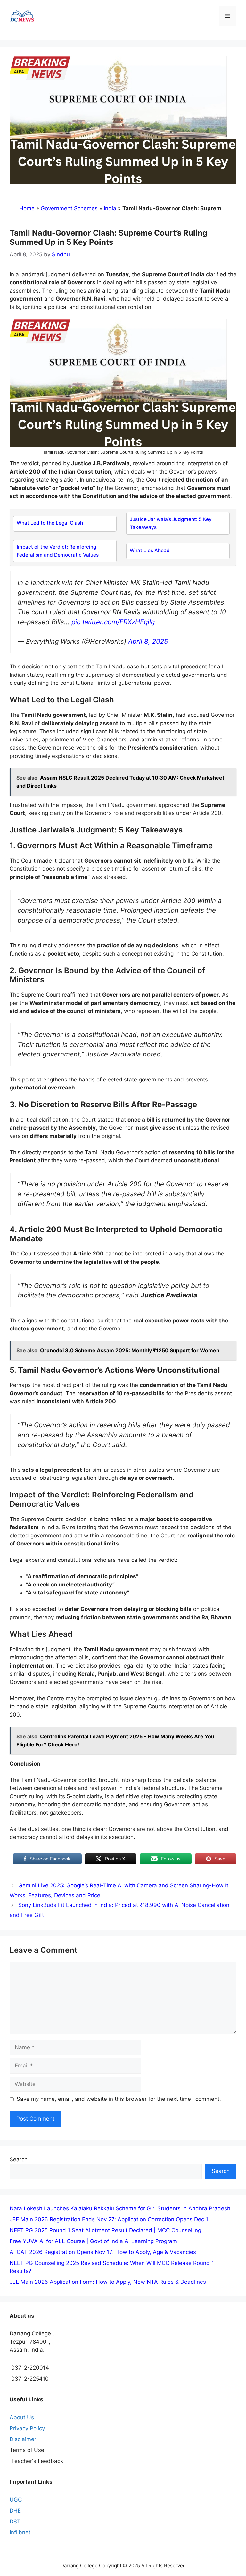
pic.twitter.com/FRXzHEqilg (113, 622)
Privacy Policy (27, 2428)
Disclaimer (23, 2439)
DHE (15, 2511)
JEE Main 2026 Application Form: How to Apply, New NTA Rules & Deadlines (108, 2282)
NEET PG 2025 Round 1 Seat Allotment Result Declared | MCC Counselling (105, 2230)
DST (15, 2522)
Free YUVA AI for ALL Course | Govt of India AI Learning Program (93, 2241)
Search (19, 2159)
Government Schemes (69, 208)
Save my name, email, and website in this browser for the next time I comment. (119, 2099)
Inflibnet (20, 2532)
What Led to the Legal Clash (50, 523)
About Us (22, 2417)
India (110, 208)
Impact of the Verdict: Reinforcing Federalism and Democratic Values (58, 551)
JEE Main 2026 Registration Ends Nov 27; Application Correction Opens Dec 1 (109, 2219)
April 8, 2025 (148, 641)
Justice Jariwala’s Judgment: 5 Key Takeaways (171, 523)
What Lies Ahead (150, 550)
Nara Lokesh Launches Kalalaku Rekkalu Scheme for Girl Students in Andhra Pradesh (120, 2208)
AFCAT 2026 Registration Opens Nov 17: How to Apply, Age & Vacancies (103, 2252)
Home (27, 208)
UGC (16, 2500)
